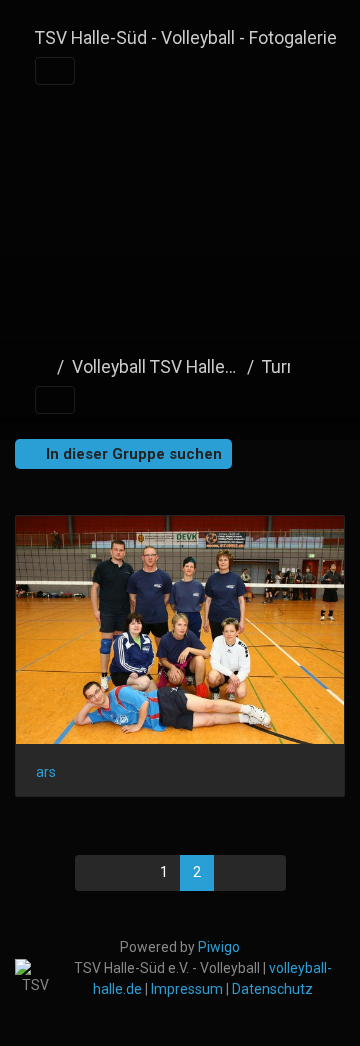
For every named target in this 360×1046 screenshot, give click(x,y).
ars (46, 772)
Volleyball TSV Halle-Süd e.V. (155, 367)
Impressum (187, 989)
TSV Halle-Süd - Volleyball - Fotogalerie (186, 38)
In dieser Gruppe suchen (132, 454)
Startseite (42, 367)
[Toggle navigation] (55, 71)
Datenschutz (272, 989)
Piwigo (219, 947)
